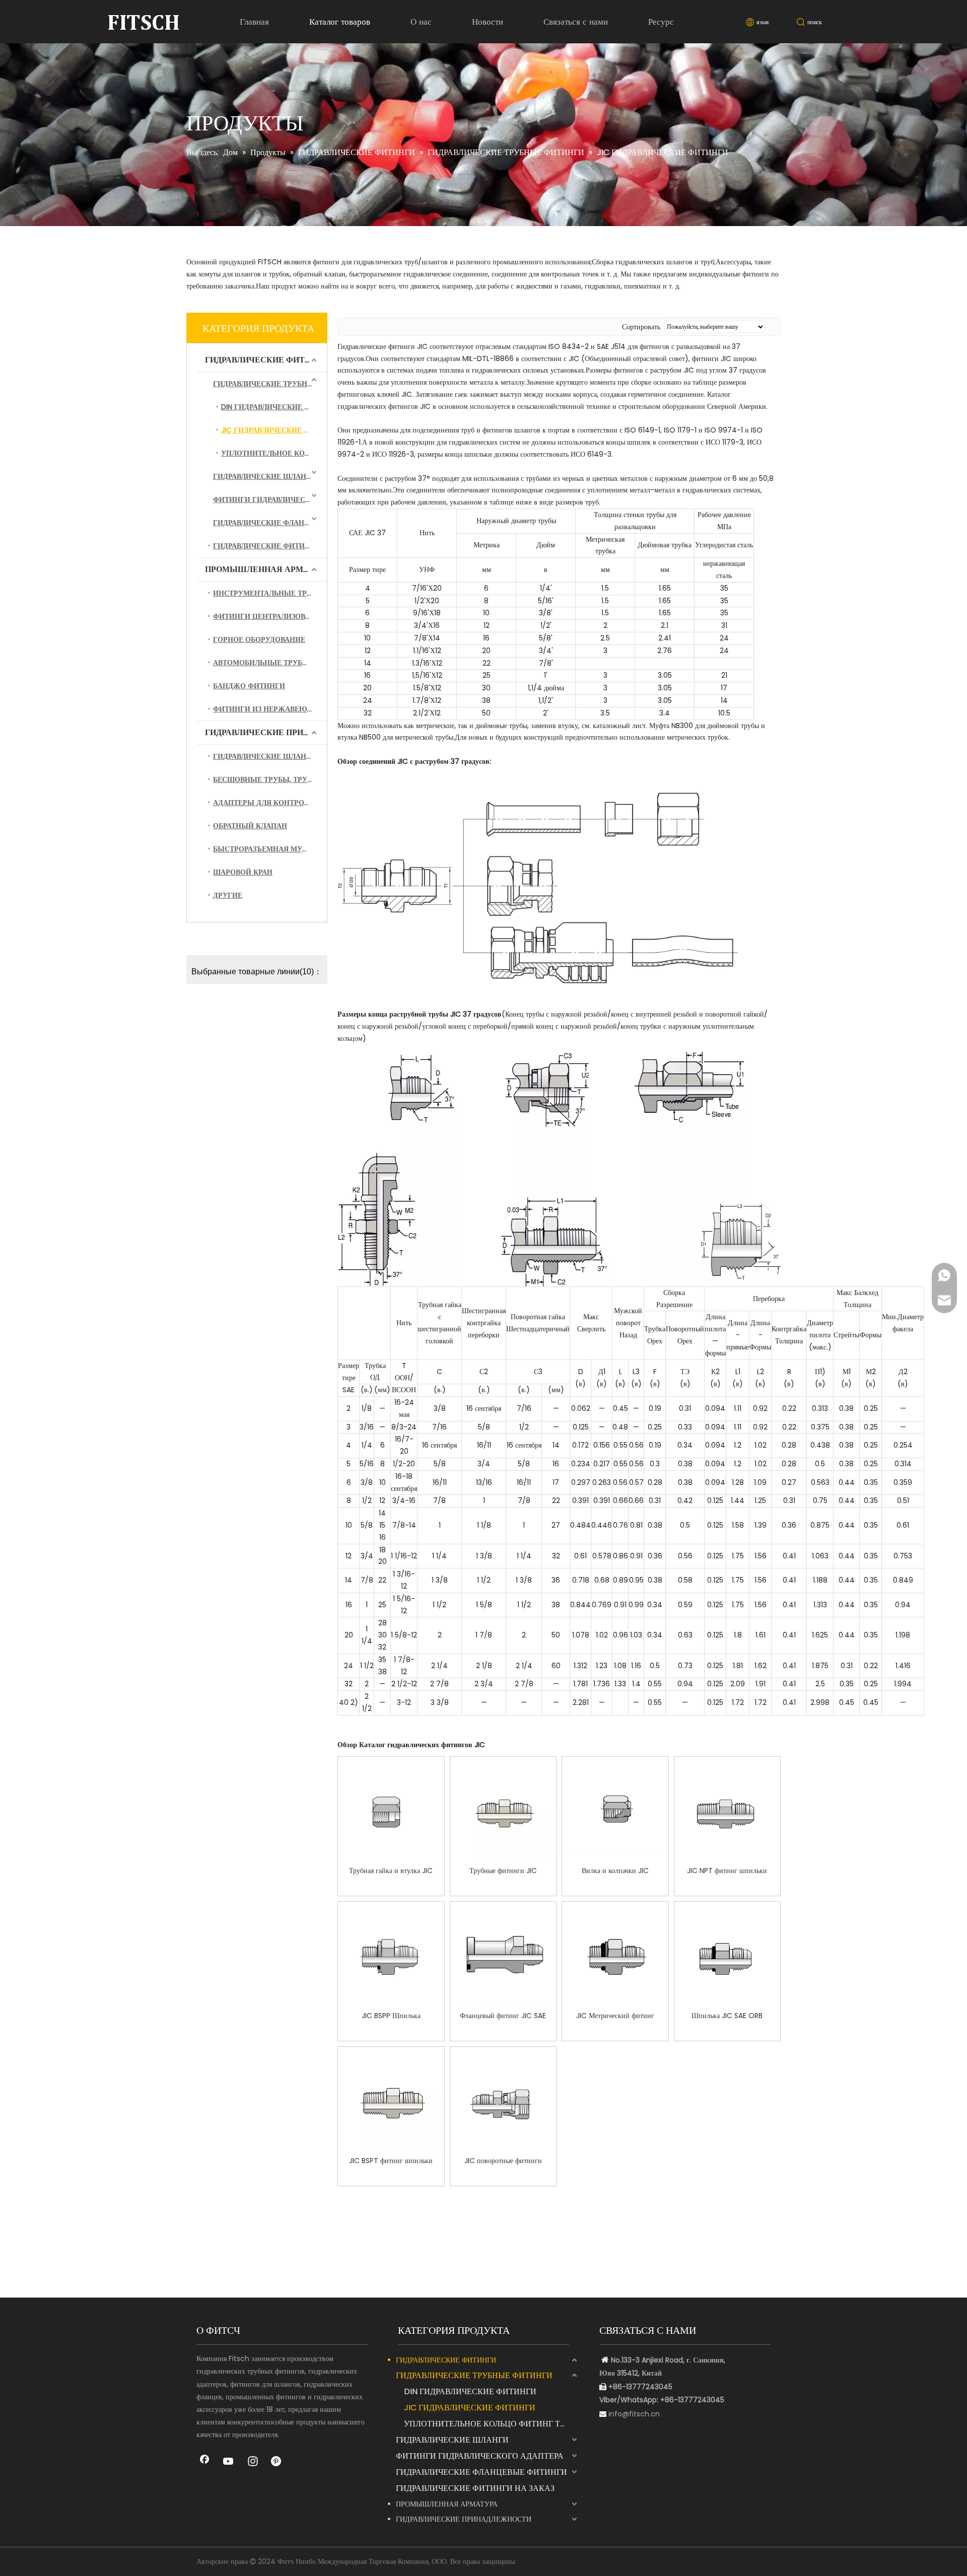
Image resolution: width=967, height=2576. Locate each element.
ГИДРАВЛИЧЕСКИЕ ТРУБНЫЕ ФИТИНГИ (270, 384)
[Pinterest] (277, 2462)
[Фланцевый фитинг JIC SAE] (503, 1955)
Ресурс (661, 22)
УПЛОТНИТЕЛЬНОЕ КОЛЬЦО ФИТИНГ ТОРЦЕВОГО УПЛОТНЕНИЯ (274, 453)
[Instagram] (253, 2462)
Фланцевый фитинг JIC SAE (503, 2016)
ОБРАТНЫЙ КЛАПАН (250, 826)
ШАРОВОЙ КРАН (243, 872)
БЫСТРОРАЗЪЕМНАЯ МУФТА (265, 849)
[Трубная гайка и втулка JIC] (391, 1810)
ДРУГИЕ (228, 895)
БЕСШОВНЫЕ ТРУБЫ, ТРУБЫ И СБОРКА (270, 779)
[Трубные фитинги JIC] (503, 1810)
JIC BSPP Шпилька (391, 2016)
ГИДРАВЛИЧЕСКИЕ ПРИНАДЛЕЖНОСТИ (266, 732)
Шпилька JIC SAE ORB (727, 2016)
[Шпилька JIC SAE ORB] (728, 1955)
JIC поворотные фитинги (503, 2161)
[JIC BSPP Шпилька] (391, 1955)
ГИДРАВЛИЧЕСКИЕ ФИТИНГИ (266, 360)
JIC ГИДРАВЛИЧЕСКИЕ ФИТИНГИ (274, 430)
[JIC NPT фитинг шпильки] (728, 1810)
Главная (254, 22)
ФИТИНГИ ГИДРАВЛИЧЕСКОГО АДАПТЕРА (270, 499)
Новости (488, 22)
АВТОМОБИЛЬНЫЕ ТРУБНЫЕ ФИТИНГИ (270, 663)
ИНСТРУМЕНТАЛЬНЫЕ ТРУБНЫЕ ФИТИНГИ (270, 593)
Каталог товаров (340, 22)
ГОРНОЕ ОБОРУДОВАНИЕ (259, 639)
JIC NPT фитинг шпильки (727, 1871)
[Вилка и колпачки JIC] (615, 1810)
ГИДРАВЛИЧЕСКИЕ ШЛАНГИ (265, 476)
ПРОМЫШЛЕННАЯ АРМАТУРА (266, 569)
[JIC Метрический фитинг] (615, 1955)
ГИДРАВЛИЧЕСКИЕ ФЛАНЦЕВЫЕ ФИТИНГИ (270, 523)
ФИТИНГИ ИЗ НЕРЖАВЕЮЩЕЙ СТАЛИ (270, 709)
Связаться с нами (576, 22)
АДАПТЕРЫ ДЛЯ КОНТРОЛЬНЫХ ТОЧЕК (270, 803)
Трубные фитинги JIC (503, 1871)
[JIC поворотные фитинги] (503, 2100)
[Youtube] (229, 2462)
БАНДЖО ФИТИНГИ (249, 686)
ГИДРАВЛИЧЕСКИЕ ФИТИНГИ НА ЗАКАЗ (270, 546)
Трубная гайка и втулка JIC (391, 1871)
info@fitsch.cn (634, 2414)
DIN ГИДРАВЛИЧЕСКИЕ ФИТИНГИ (274, 407)
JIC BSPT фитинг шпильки (391, 2161)
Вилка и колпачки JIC (615, 1871)
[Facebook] (204, 2462)
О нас (421, 22)
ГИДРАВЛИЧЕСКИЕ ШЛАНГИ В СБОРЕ (270, 756)
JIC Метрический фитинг (615, 2016)
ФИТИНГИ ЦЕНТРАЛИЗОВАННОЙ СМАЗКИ (270, 616)
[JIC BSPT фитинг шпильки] (391, 2100)
